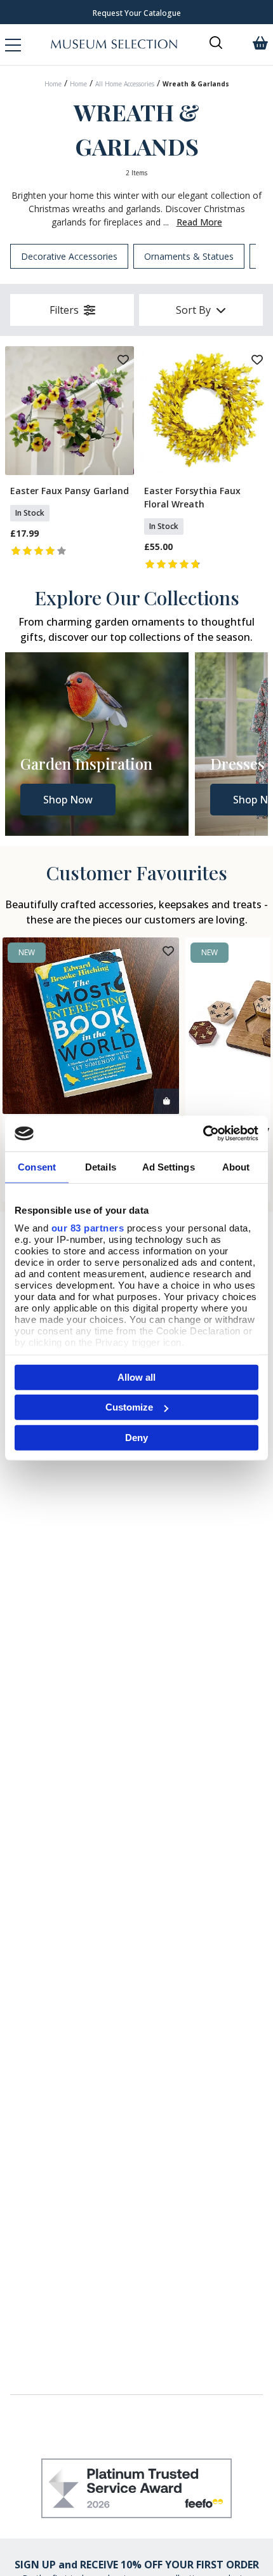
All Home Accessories (125, 84)
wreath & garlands (196, 84)
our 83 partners (88, 1228)
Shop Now (68, 800)
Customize (129, 1407)
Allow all (136, 1377)
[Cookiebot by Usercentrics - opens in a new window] (203, 1134)
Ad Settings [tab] (169, 1166)
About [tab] (236, 1166)
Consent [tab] (37, 1166)
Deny (136, 1437)
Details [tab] (101, 1166)
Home (53, 84)
